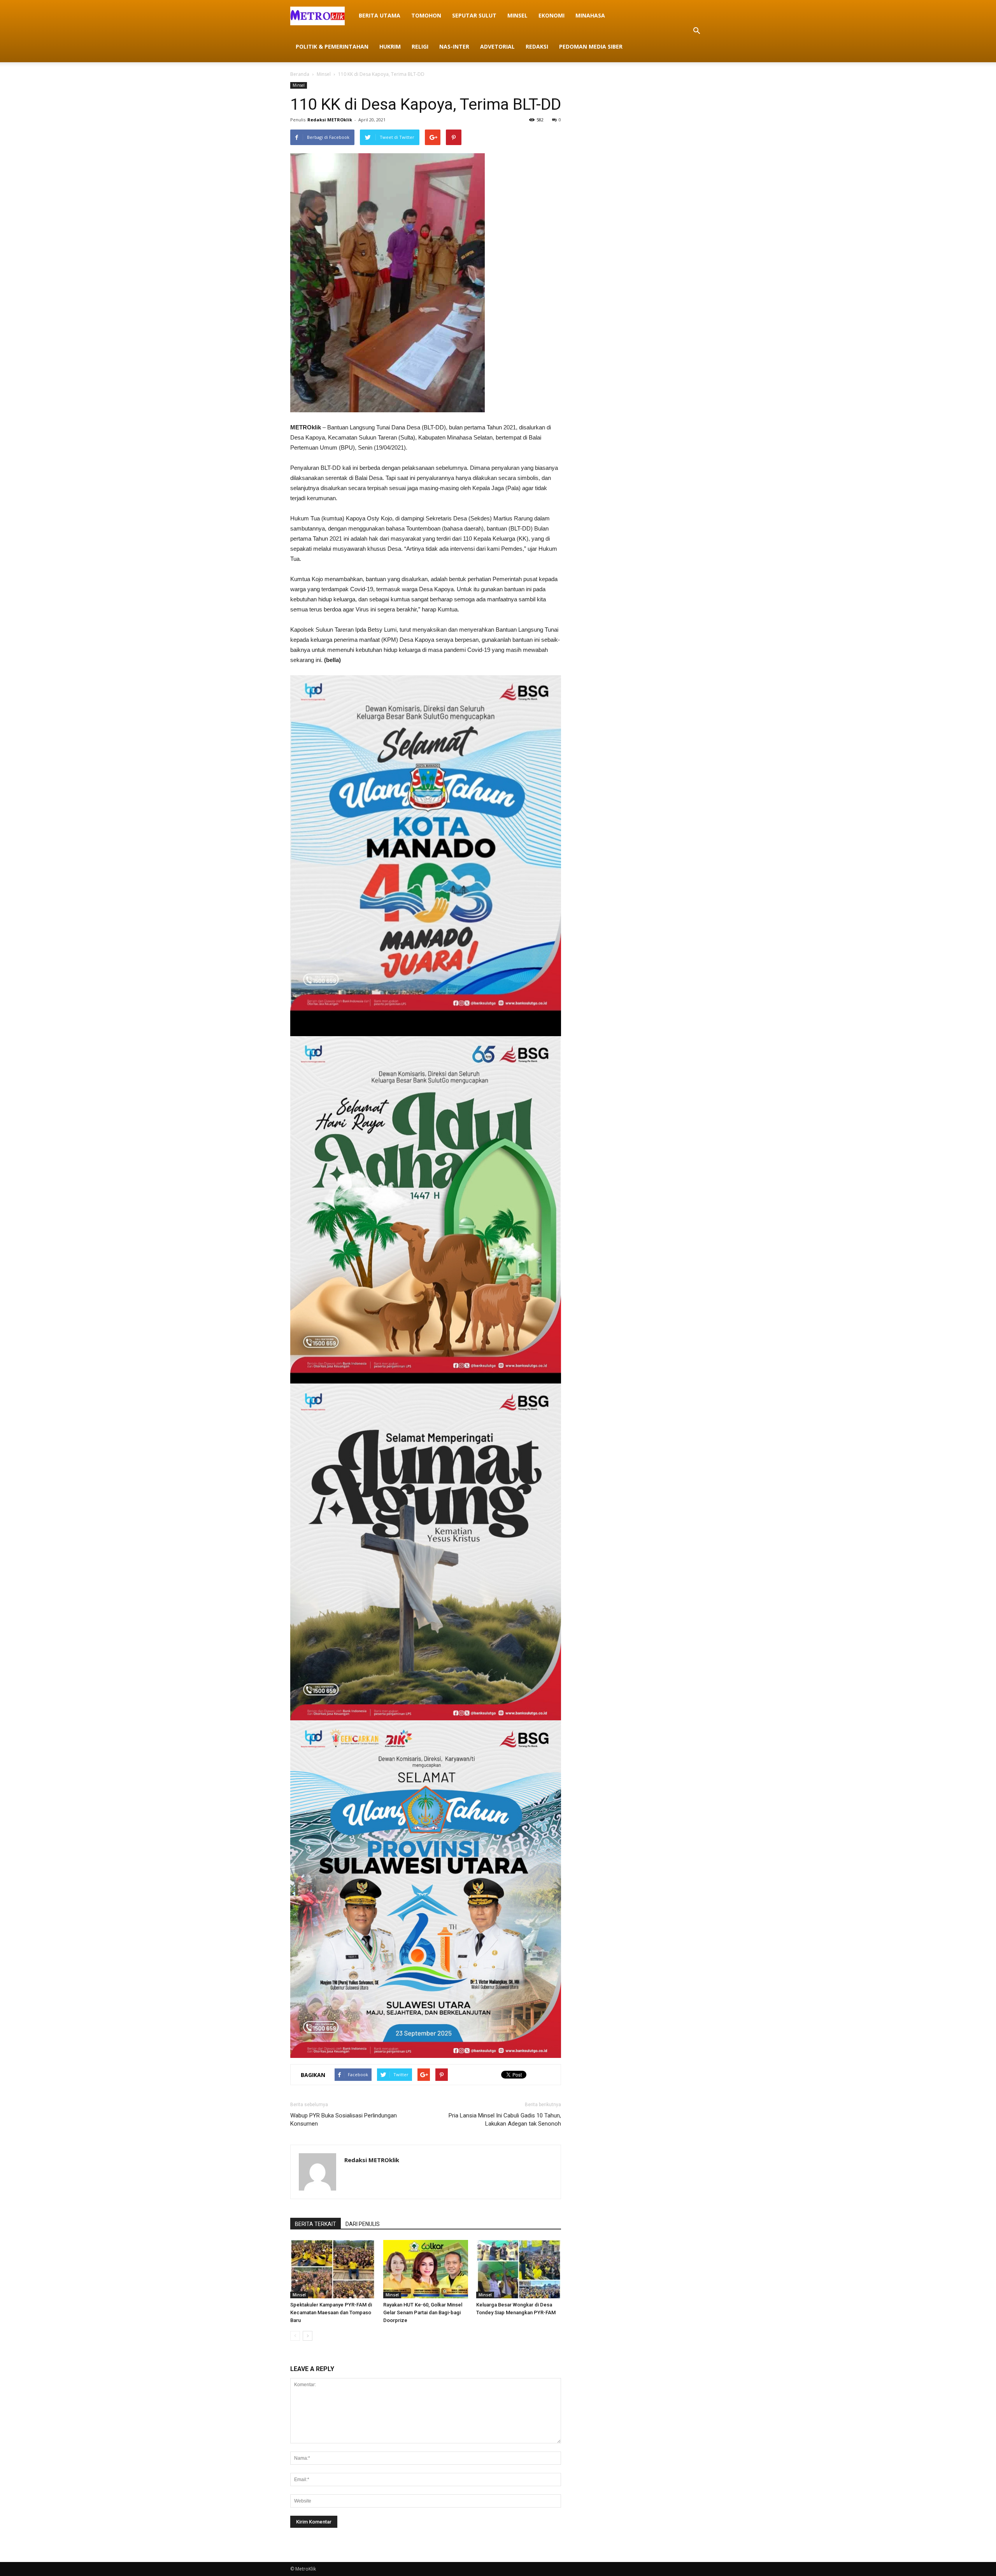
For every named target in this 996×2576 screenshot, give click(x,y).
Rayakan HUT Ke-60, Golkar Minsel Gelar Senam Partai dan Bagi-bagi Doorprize (423, 2312)
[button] (696, 31)
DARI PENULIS (363, 2224)
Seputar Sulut (474, 15)
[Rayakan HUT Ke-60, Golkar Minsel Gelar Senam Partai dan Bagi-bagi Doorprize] (426, 2269)
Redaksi (537, 46)
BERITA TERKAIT (316, 2224)
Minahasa (590, 15)
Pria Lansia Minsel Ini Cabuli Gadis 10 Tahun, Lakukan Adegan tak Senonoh (505, 2120)
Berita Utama (380, 15)
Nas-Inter (454, 46)
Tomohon (426, 15)
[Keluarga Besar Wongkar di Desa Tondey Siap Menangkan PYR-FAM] (519, 2269)
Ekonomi (551, 15)
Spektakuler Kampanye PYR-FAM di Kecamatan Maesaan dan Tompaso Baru (331, 2312)
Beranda (300, 74)
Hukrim (390, 46)
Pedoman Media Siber (591, 46)
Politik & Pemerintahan (332, 46)
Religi (420, 46)
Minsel (517, 15)
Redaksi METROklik (330, 120)
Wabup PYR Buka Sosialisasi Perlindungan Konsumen (344, 2120)
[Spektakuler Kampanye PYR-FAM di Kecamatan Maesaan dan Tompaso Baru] (333, 2269)
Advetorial (497, 46)
